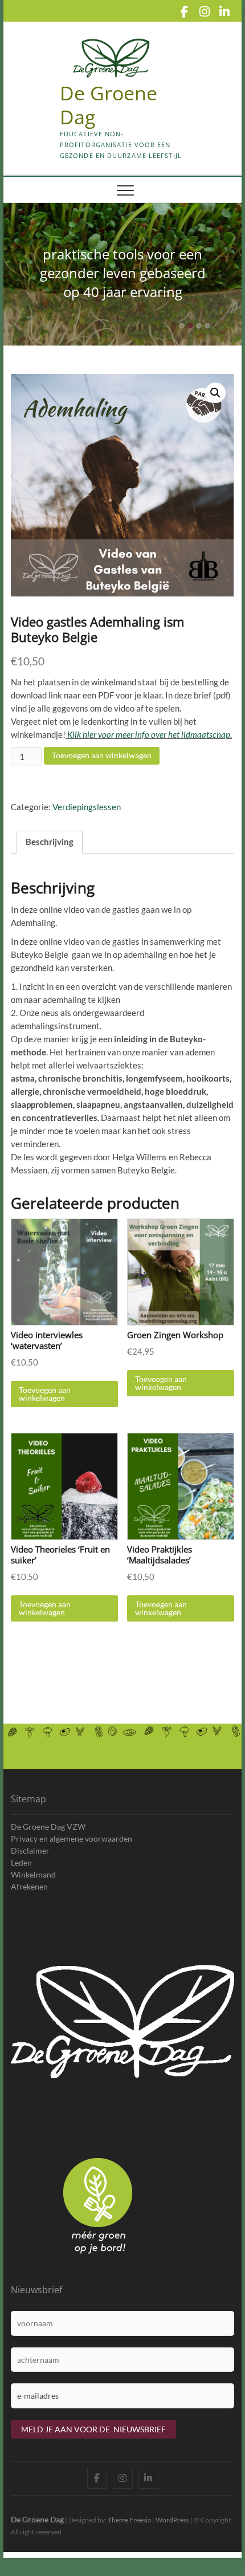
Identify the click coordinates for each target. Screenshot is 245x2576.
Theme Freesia (129, 2520)
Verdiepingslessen (87, 807)
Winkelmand (33, 1874)
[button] (215, 393)
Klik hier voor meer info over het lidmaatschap (148, 734)
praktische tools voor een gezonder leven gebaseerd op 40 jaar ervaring (123, 273)
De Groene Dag (37, 2519)
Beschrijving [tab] (50, 842)
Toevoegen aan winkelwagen (102, 755)
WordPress (172, 2520)
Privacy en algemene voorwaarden (72, 1838)
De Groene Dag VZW (48, 1827)
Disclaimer (30, 1850)
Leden (21, 1862)
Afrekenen (29, 1886)
